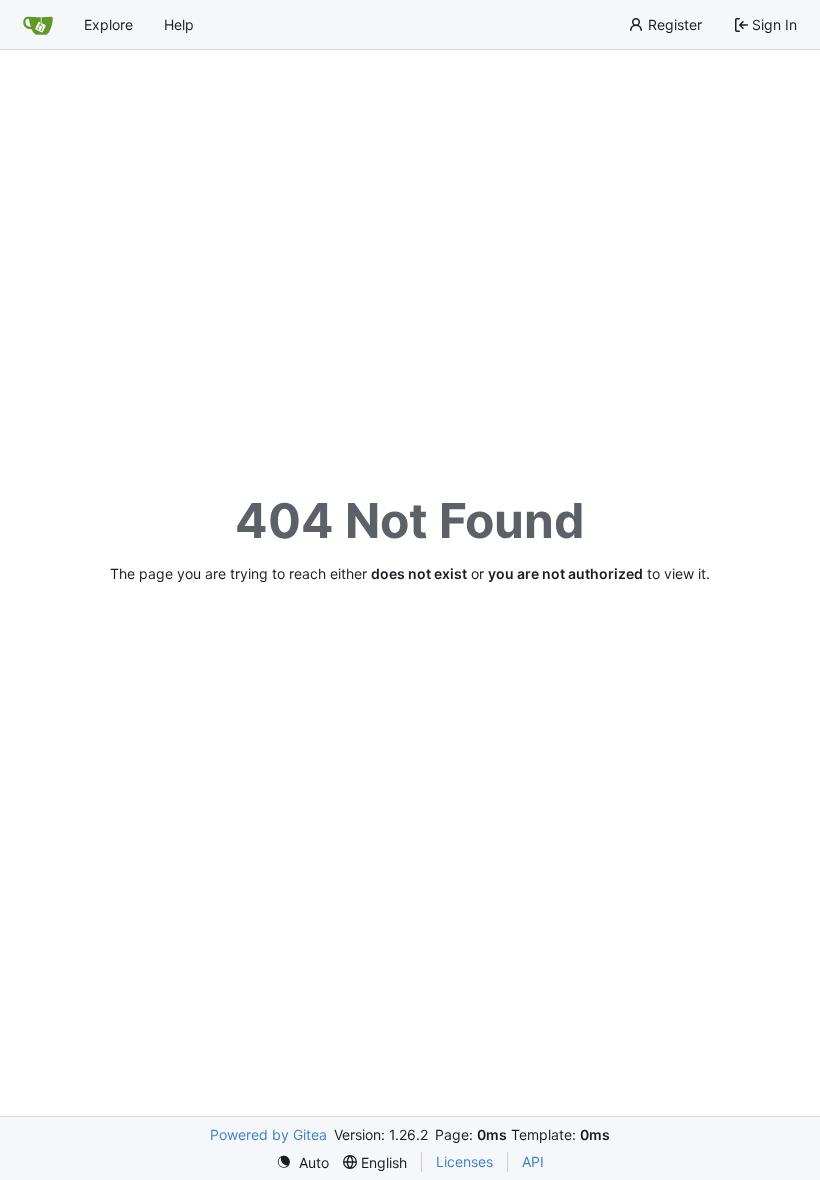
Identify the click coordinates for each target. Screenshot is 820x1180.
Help (179, 24)
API (533, 1161)
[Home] (38, 25)
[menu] (302, 1162)
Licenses (464, 1161)
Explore (108, 24)
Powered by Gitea (268, 1134)
